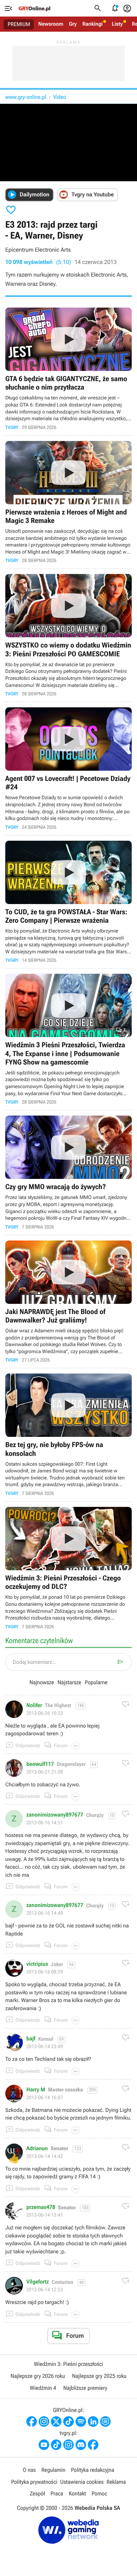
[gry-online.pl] (34, 8)
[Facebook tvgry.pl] (93, 2445)
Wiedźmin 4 (43, 2388)
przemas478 (41, 2207)
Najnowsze (42, 1682)
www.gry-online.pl (26, 97)
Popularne (96, 1682)
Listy (117, 24)
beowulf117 (40, 1764)
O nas (29, 2470)
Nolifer (34, 1705)
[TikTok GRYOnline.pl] (68, 2422)
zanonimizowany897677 (55, 1815)
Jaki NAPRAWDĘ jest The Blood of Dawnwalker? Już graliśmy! (68, 1302)
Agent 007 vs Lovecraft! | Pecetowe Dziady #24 (68, 769)
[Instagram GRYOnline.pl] (44, 2422)
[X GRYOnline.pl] (56, 2422)
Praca (57, 2493)
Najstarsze (69, 1682)
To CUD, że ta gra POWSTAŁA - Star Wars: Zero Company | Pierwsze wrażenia (68, 902)
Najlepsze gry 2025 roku (99, 2376)
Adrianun (37, 2148)
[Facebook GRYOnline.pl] (32, 2422)
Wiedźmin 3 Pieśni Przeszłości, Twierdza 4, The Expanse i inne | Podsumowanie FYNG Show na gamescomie (68, 1039)
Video (59, 97)
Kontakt (77, 2493)
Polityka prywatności (34, 2482)
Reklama (116, 2482)
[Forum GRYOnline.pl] (105, 2422)
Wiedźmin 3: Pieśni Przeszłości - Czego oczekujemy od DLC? (68, 1568)
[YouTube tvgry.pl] (44, 2445)
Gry (73, 24)
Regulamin (53, 2470)
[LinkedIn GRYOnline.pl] (93, 2422)
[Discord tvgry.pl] (81, 2445)
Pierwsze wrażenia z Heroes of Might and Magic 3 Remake (68, 502)
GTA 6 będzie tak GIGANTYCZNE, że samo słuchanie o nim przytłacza (68, 369)
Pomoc (99, 2493)
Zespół (37, 2493)
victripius (37, 1964)
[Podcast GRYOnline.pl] (81, 2422)
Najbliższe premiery (85, 2388)
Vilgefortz (38, 2282)
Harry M (36, 2090)
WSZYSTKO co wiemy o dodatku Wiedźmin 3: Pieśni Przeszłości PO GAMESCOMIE (68, 635)
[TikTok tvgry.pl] (56, 2445)
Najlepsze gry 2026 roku (38, 2376)
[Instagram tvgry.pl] (68, 2445)
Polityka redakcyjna (93, 2470)
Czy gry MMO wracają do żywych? (68, 1173)
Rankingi (92, 24)
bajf (31, 2039)
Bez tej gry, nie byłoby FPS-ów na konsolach (68, 1435)
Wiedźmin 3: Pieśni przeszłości (68, 2364)
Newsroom (51, 24)
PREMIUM (19, 24)
